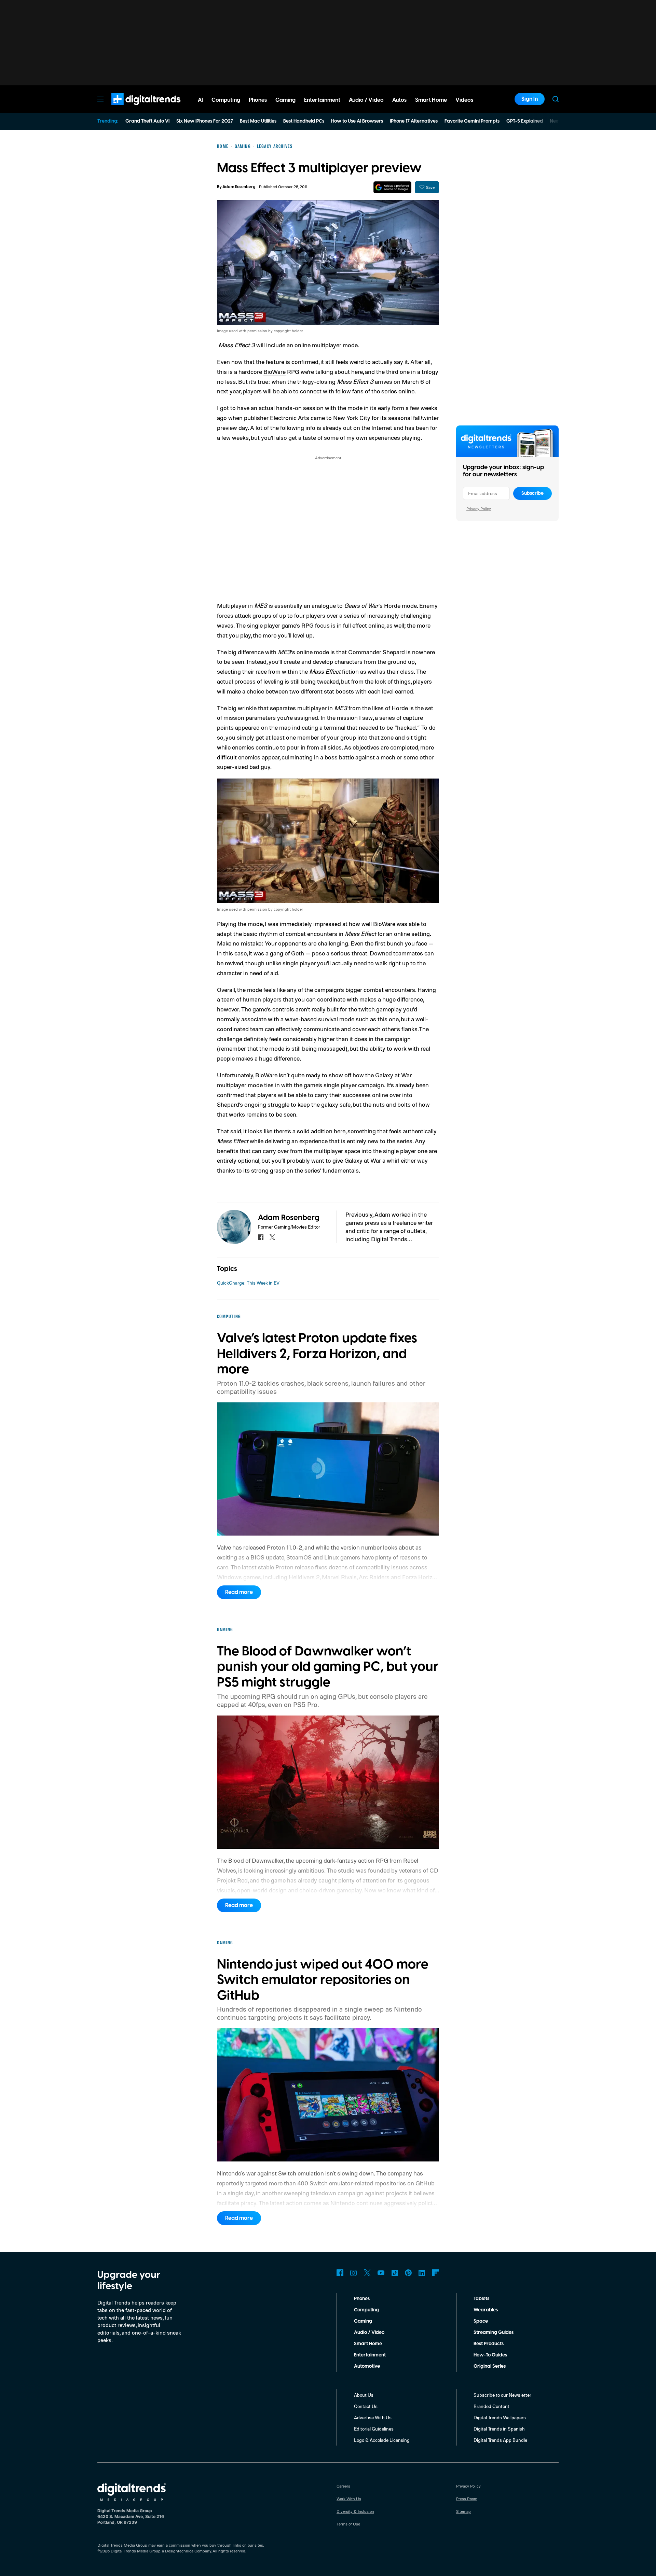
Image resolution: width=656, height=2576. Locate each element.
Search (556, 99)
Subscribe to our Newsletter (502, 2395)
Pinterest (408, 2273)
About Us (364, 2395)
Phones (362, 2299)
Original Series (490, 2366)
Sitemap (463, 2511)
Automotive (367, 2366)
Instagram (354, 2273)
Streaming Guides (494, 2333)
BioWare (275, 372)
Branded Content (491, 2406)
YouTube (381, 2273)
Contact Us (366, 2406)
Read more (239, 1592)
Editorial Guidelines (374, 2429)
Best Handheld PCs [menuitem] (304, 121)
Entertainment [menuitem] (322, 100)
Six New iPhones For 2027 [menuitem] (205, 121)
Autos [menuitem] (399, 100)
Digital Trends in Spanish (499, 2429)
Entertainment (370, 2355)
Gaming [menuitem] (285, 100)
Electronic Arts (290, 418)
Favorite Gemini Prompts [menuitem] (472, 121)
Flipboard (436, 2273)
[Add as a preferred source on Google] (392, 187)
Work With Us (349, 2499)
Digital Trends (134, 109)
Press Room (467, 2499)
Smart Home (368, 2344)
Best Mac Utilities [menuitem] (258, 121)
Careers (343, 2486)
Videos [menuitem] (464, 100)
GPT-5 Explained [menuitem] (525, 121)
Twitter (367, 2273)
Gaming (363, 2321)
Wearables (486, 2310)
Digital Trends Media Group (136, 2551)
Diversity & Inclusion (355, 2511)
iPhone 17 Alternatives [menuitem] (414, 121)
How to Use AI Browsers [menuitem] (357, 121)
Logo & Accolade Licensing (382, 2440)
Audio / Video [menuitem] (366, 100)
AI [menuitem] (200, 100)
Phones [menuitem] (258, 100)
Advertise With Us (373, 2417)
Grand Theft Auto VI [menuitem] (147, 121)
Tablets (481, 2299)
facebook (261, 1237)
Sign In (530, 99)
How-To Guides (490, 2355)
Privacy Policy (479, 509)
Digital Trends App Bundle (500, 2440)
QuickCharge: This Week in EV (248, 1283)
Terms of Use (348, 2524)
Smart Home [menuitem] (431, 100)
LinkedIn (422, 2273)
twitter (272, 1237)
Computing (366, 2310)
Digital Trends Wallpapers (500, 2417)
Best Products (489, 2344)
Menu (100, 99)
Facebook (340, 2273)
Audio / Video (369, 2333)
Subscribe (532, 493)
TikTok (395, 2273)
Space (481, 2321)
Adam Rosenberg (239, 187)
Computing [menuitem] (226, 100)
